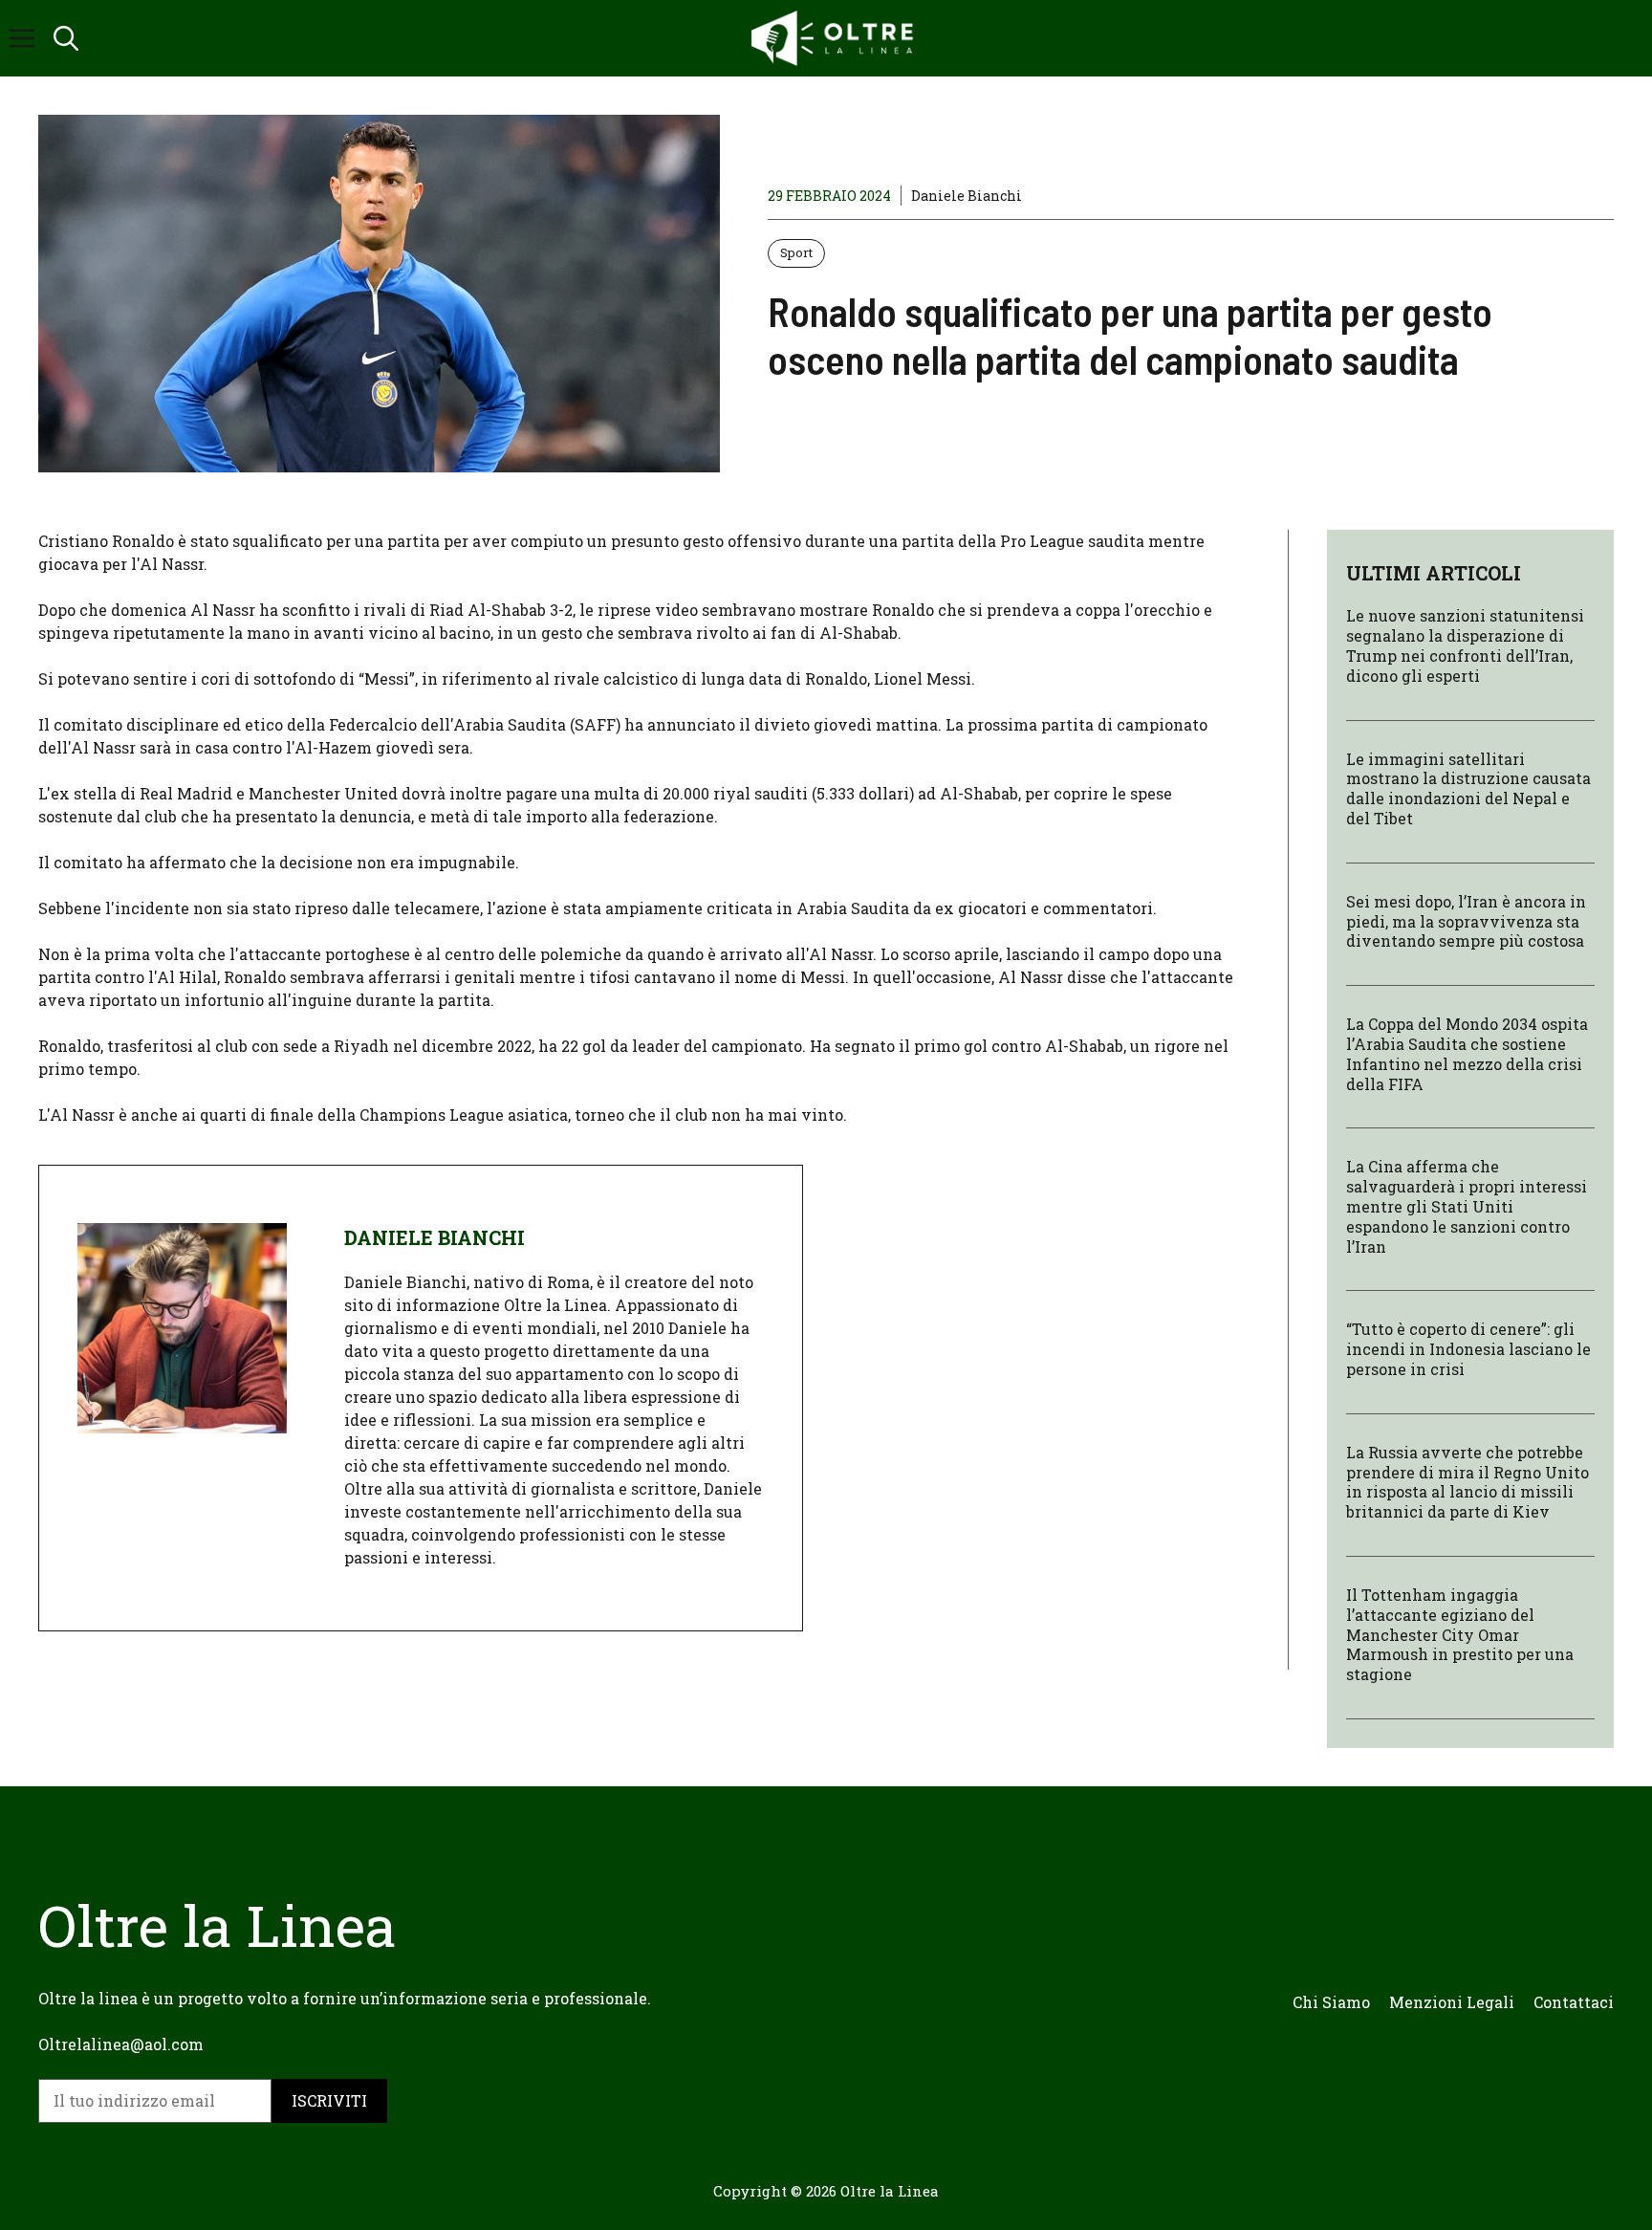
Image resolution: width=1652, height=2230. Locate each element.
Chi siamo (1331, 2002)
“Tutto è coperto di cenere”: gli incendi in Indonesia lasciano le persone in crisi (1468, 1349)
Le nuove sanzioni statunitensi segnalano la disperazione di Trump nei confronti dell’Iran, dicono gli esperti (1465, 645)
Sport (796, 252)
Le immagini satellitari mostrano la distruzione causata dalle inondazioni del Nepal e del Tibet (1468, 788)
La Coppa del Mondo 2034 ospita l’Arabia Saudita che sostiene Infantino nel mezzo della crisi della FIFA (1467, 1053)
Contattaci (1574, 2002)
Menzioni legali (1452, 2002)
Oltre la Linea (890, 2191)
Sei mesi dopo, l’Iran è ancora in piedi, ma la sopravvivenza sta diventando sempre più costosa (1466, 921)
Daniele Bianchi (967, 196)
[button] (66, 38)
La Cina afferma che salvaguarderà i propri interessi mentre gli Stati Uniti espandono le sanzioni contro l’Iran (1467, 1206)
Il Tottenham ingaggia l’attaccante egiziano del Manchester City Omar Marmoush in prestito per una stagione (1460, 1634)
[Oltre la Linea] (836, 38)
